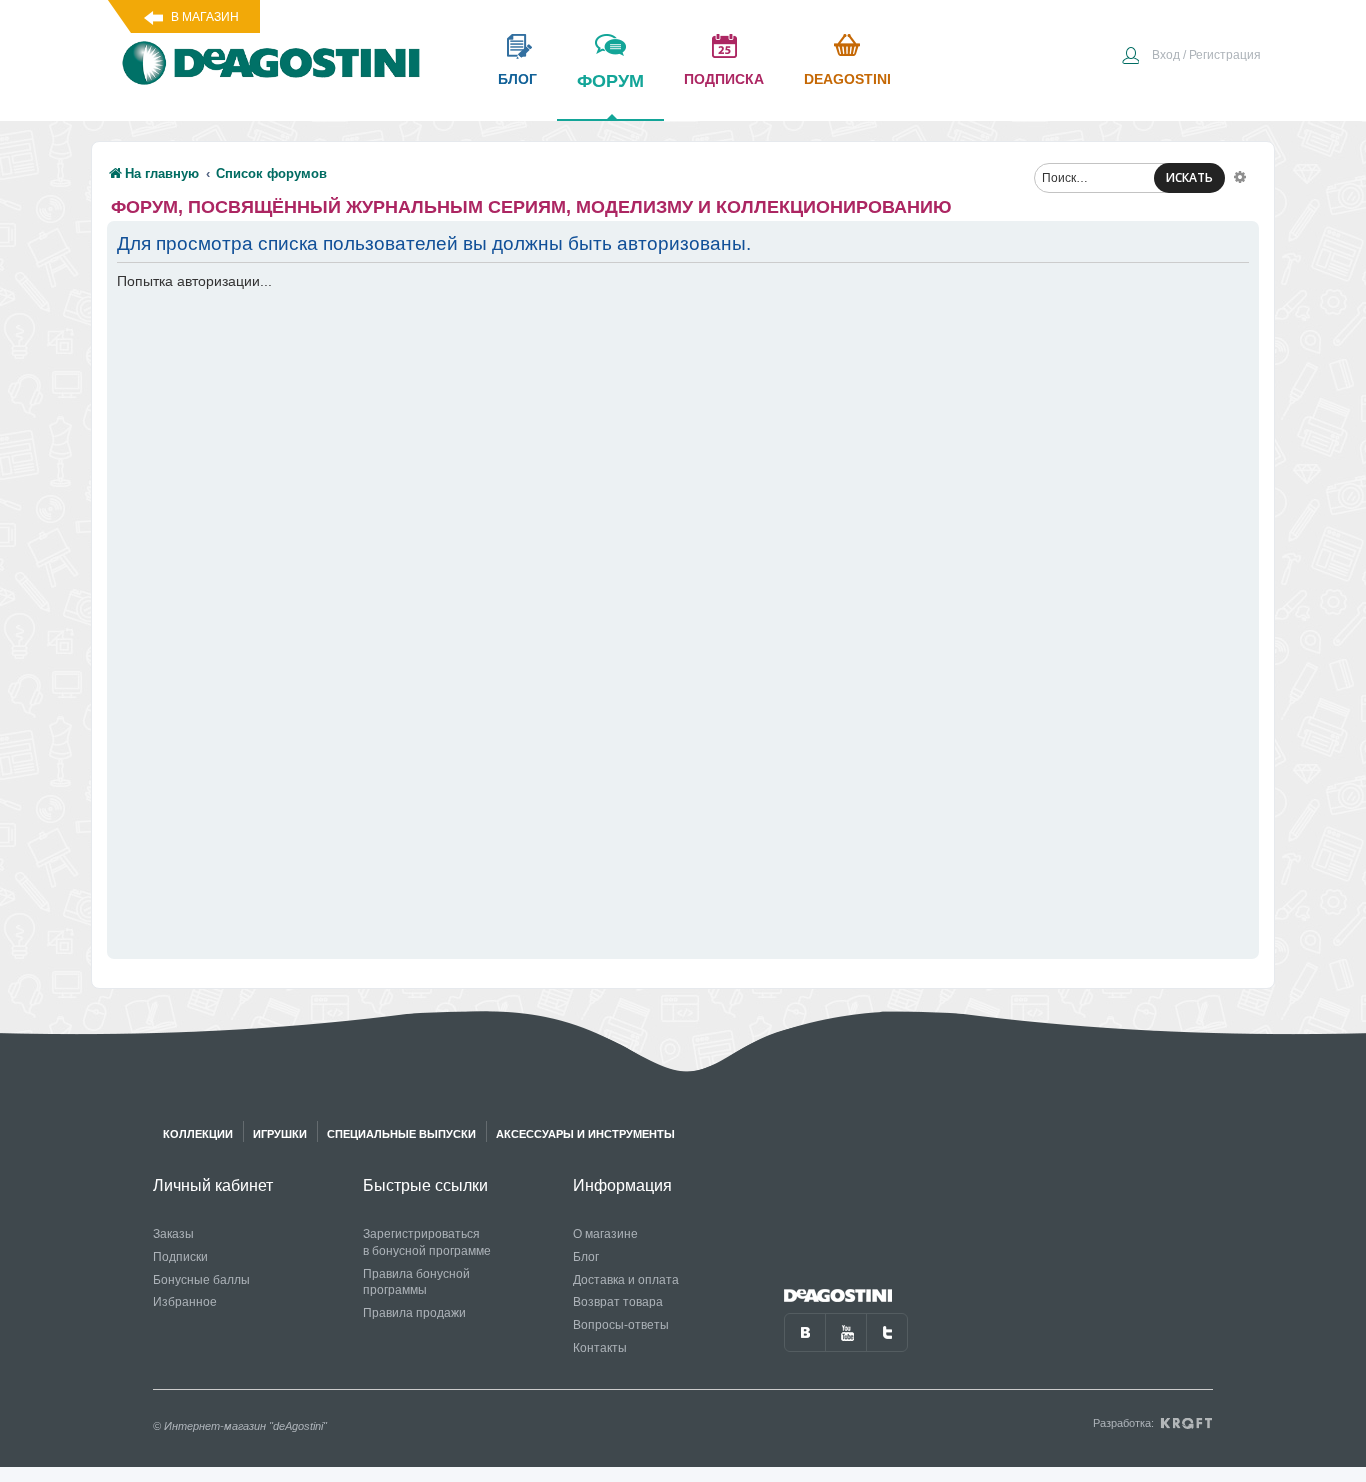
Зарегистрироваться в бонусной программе (427, 1242)
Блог (586, 1257)
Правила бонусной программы (416, 1282)
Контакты (600, 1348)
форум (610, 81)
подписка (724, 79)
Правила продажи (414, 1313)
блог (517, 79)
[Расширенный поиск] (1240, 176)
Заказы (173, 1234)
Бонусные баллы (201, 1280)
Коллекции (198, 1134)
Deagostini (847, 79)
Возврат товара (618, 1302)
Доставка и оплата (626, 1280)
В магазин (205, 17)
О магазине (605, 1234)
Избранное (185, 1302)
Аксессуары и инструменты (585, 1134)
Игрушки (280, 1134)
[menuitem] (1191, 57)
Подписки (180, 1257)
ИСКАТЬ (1189, 177)
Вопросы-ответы (621, 1325)
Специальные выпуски (401, 1134)
